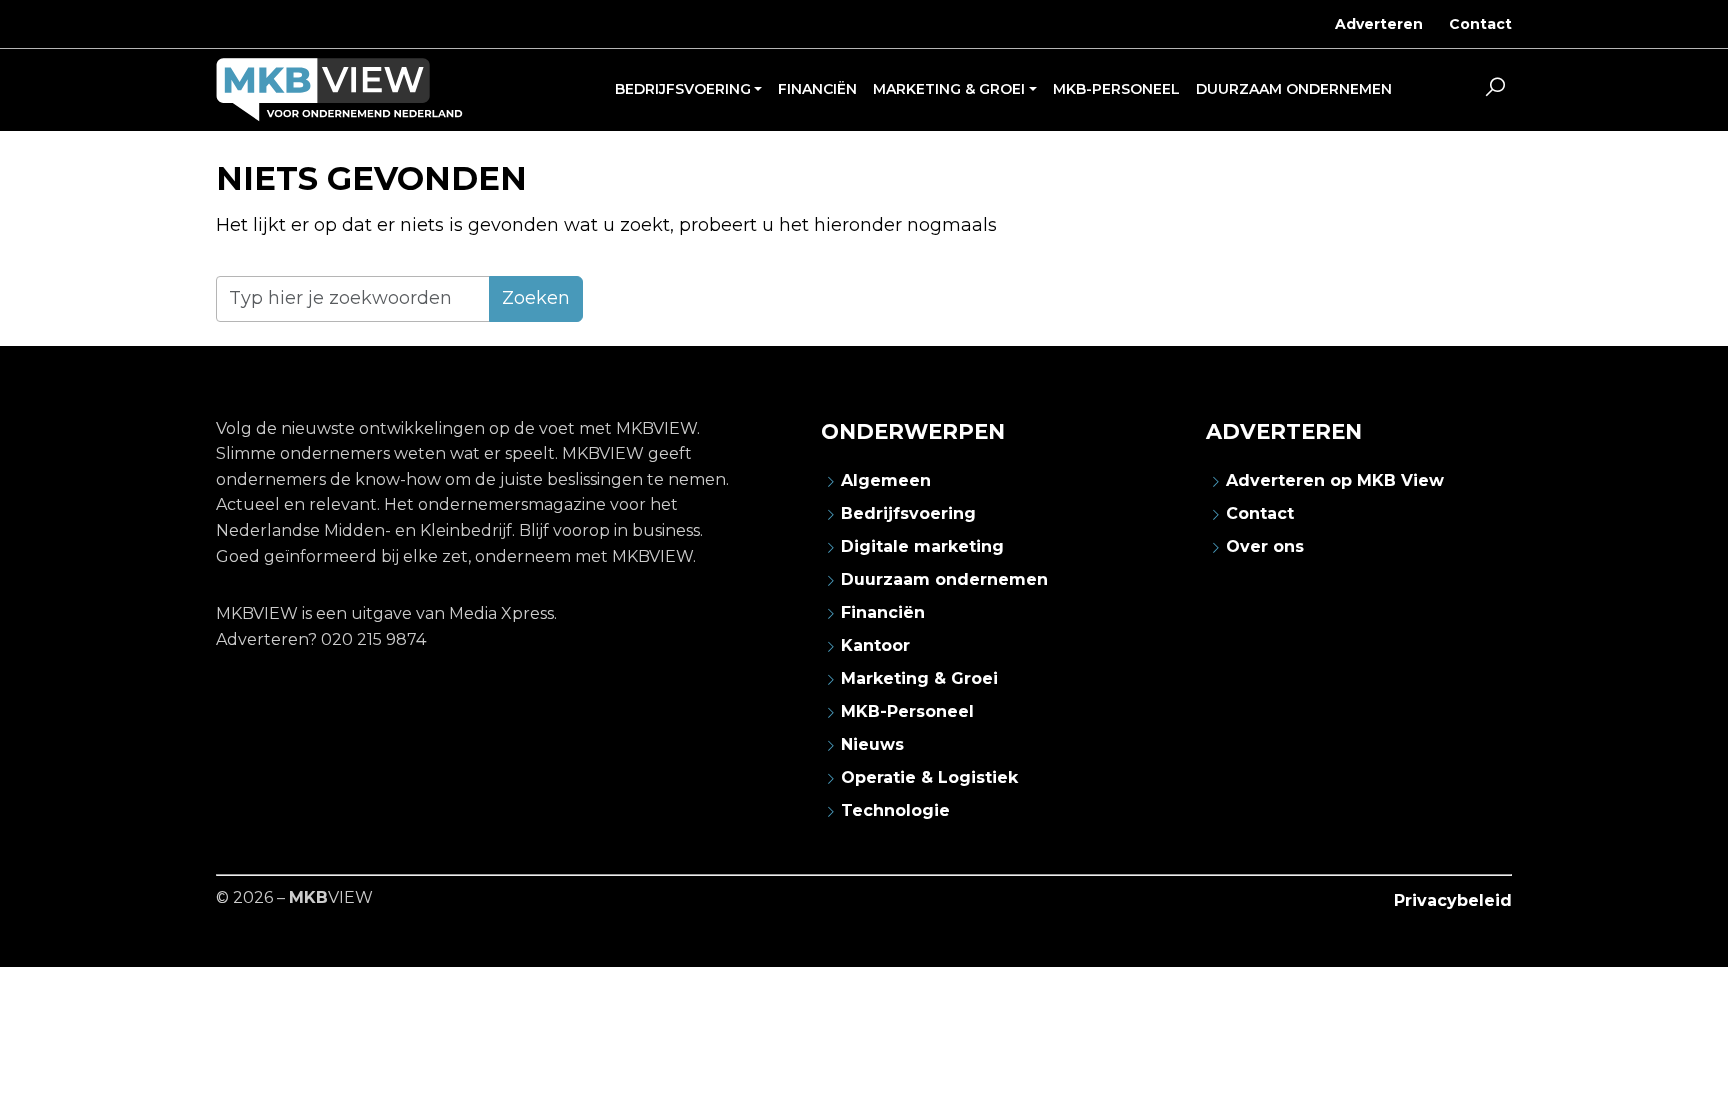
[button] (1495, 90)
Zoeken (536, 298)
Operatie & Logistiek (929, 777)
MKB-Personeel (907, 711)
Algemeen (886, 480)
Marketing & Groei (919, 678)
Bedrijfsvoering (908, 513)
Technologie (895, 810)
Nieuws (872, 744)
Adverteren (1379, 24)
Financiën (883, 612)
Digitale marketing (922, 546)
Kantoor (875, 645)
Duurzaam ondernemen (944, 579)
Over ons (1265, 546)
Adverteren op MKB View (1335, 480)
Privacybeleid (1453, 900)
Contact (1480, 24)
